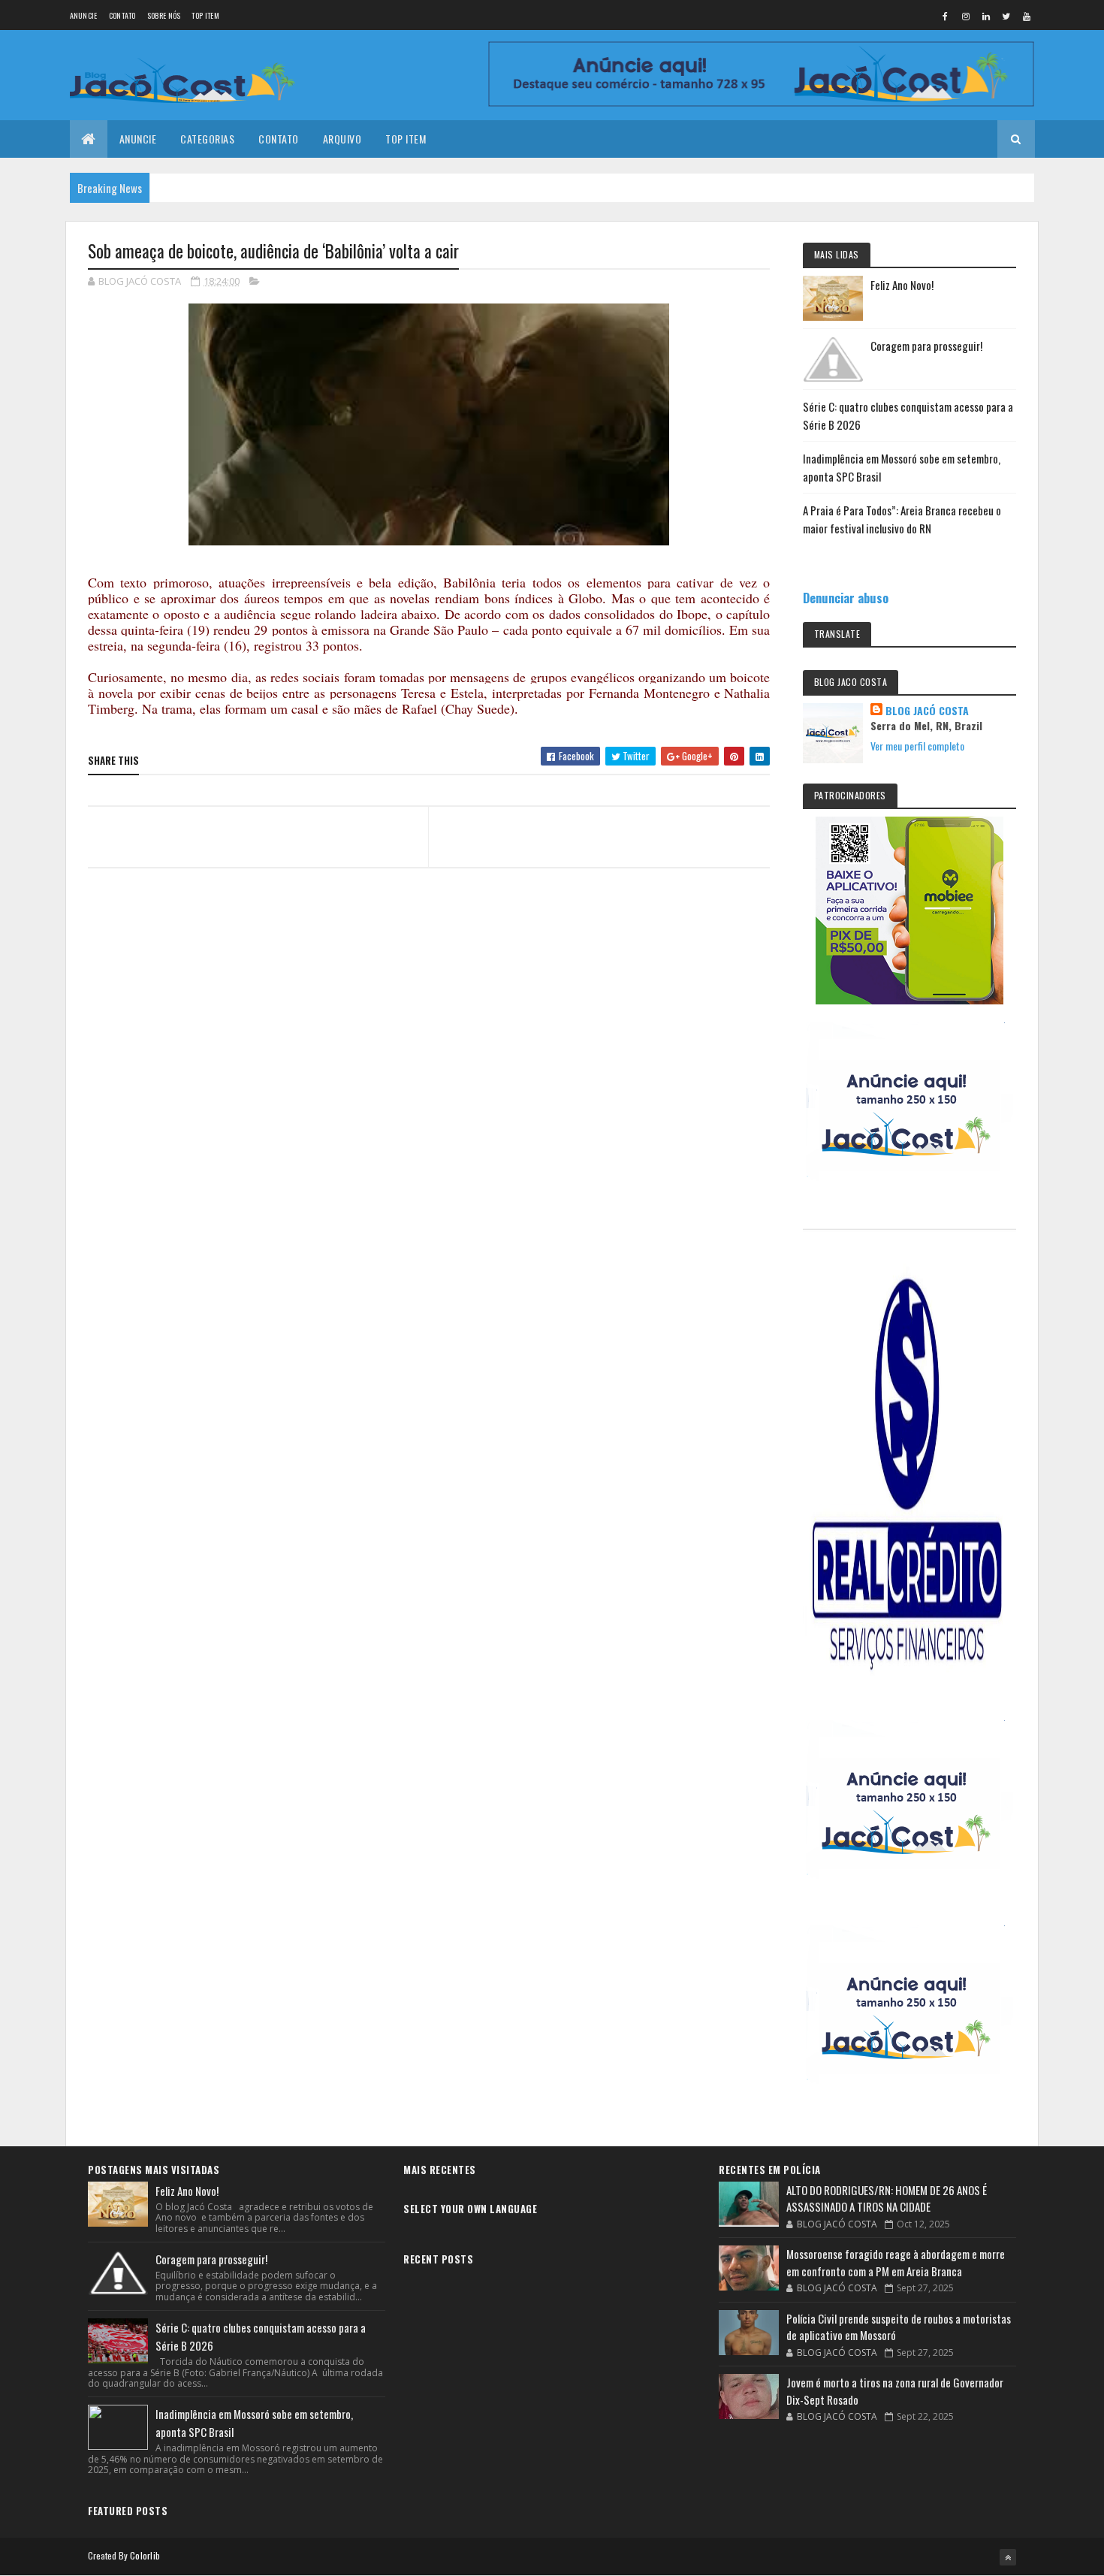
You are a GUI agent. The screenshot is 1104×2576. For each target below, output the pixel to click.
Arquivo (342, 139)
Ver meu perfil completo (917, 746)
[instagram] (966, 16)
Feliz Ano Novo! (902, 285)
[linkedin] (986, 16)
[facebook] (946, 16)
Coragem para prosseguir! (926, 346)
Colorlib (145, 2555)
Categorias (207, 139)
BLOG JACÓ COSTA (927, 711)
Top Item (205, 15)
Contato (122, 15)
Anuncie (84, 15)
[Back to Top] (1008, 2557)
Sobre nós (164, 15)
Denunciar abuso (846, 598)
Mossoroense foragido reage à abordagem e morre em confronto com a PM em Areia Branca (896, 2262)
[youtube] (1027, 16)
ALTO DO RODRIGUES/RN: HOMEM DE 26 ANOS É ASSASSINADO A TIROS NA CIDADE (887, 2199)
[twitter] (1006, 16)
